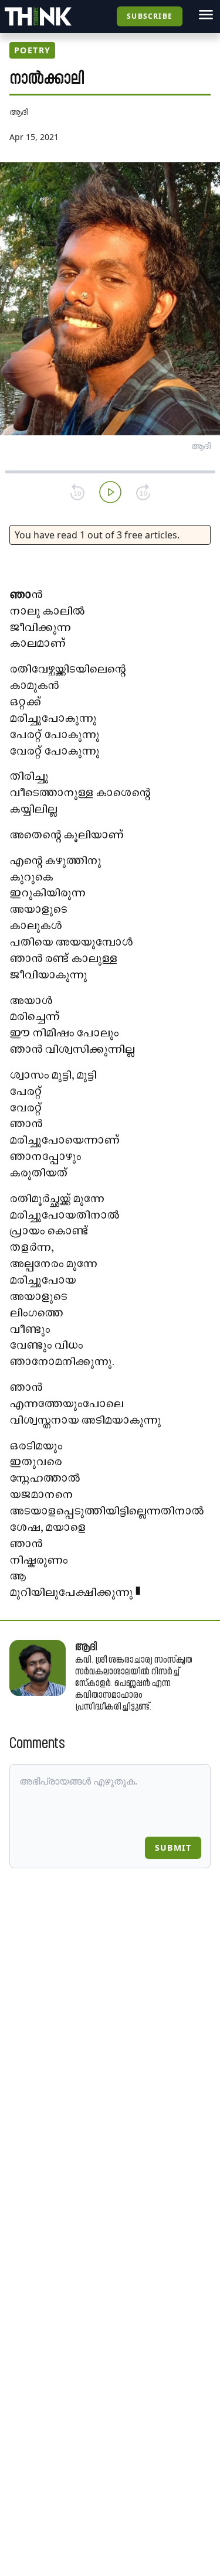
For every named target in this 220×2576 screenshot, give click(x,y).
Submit (173, 1847)
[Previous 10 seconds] (77, 492)
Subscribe (150, 16)
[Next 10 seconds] (143, 492)
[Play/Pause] (110, 492)
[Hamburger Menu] (206, 15)
